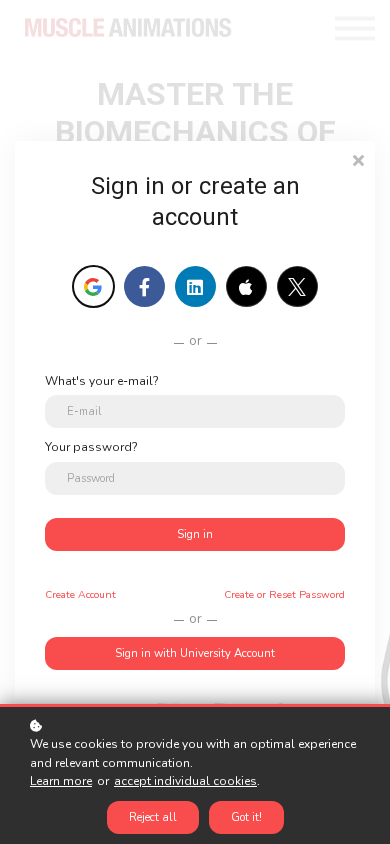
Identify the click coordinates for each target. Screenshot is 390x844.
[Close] (358, 158)
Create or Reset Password (284, 594)
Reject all (153, 817)
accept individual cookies (185, 781)
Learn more (61, 781)
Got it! (246, 817)
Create (80, 594)
